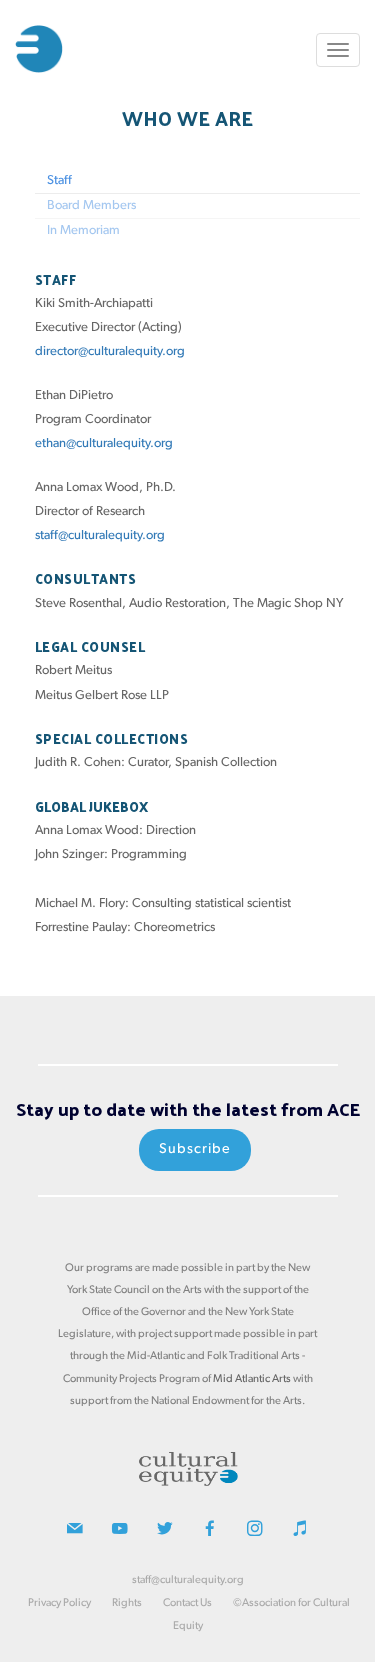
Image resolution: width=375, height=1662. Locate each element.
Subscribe (195, 1149)
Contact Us (187, 1603)
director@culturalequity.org (110, 351)
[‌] (75, 1532)
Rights (127, 1603)
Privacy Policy (59, 1603)
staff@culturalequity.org (100, 535)
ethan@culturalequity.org (104, 443)
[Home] (39, 49)
